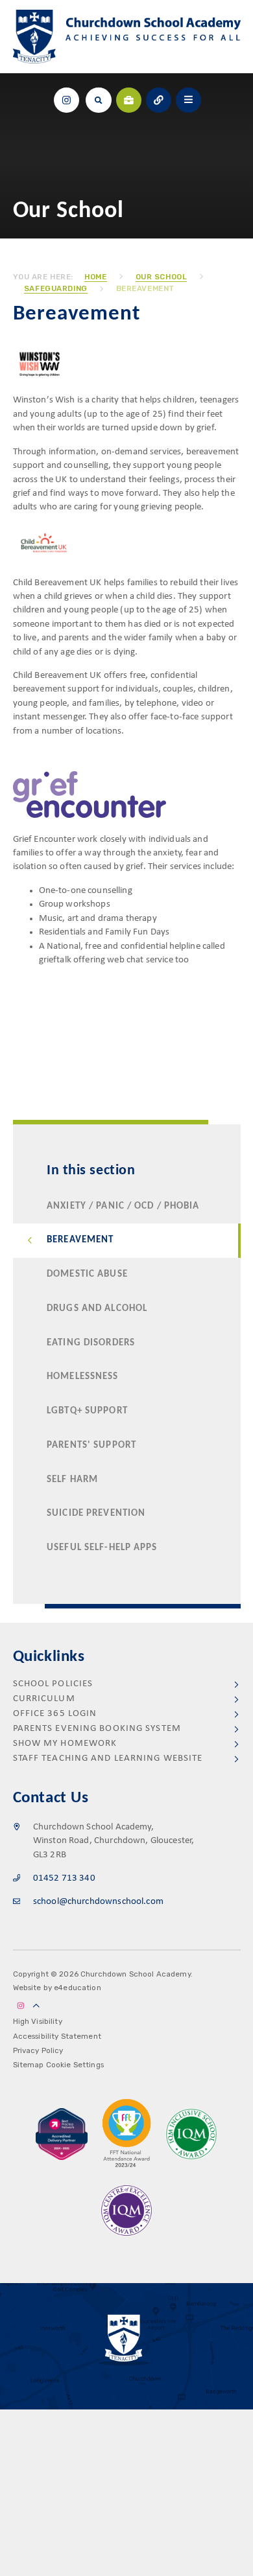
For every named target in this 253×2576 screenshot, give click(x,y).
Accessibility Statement (57, 2036)
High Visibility (38, 2021)
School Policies (53, 1684)
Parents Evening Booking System (97, 1729)
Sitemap (29, 2065)
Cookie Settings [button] (75, 2065)
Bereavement (145, 288)
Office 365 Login (55, 1714)
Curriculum (44, 1699)
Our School (162, 277)
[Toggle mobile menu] (189, 100)
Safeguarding (56, 288)
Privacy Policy (38, 2050)
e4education (78, 1988)
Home (95, 277)
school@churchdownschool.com (98, 1902)
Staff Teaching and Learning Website (108, 1758)
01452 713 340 (64, 1878)
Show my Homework (65, 1744)
